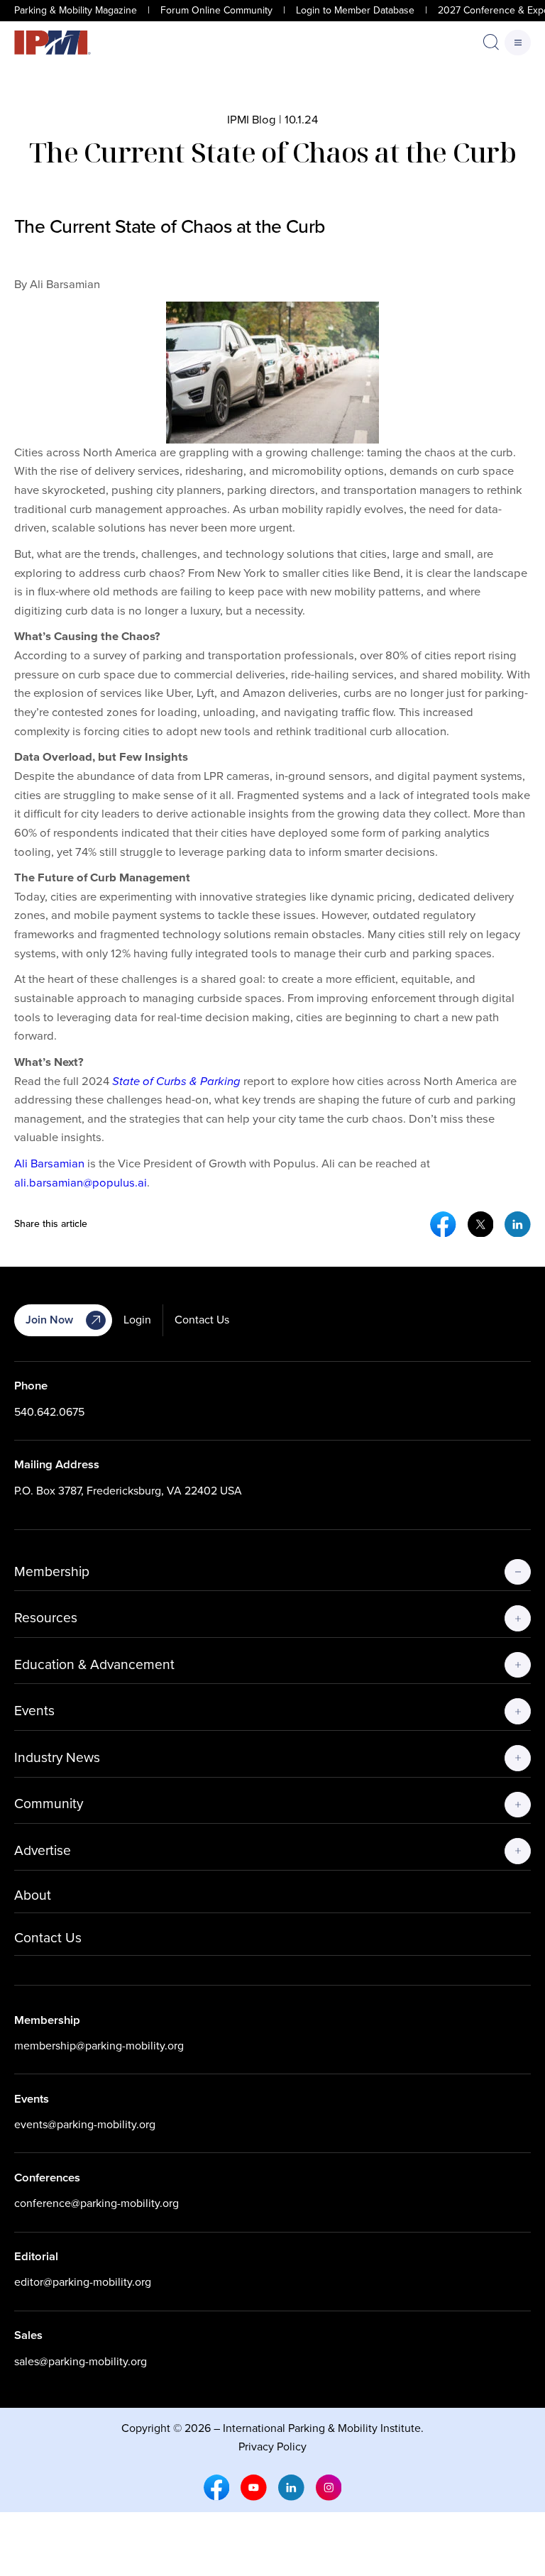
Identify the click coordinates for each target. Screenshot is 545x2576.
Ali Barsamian (49, 1163)
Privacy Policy (272, 2446)
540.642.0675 (49, 1412)
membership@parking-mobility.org (99, 2046)
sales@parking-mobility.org (81, 2361)
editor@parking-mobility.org (83, 2282)
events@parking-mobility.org (85, 2124)
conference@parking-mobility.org (97, 2203)
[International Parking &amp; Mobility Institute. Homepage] (53, 43)
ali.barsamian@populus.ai (81, 1183)
